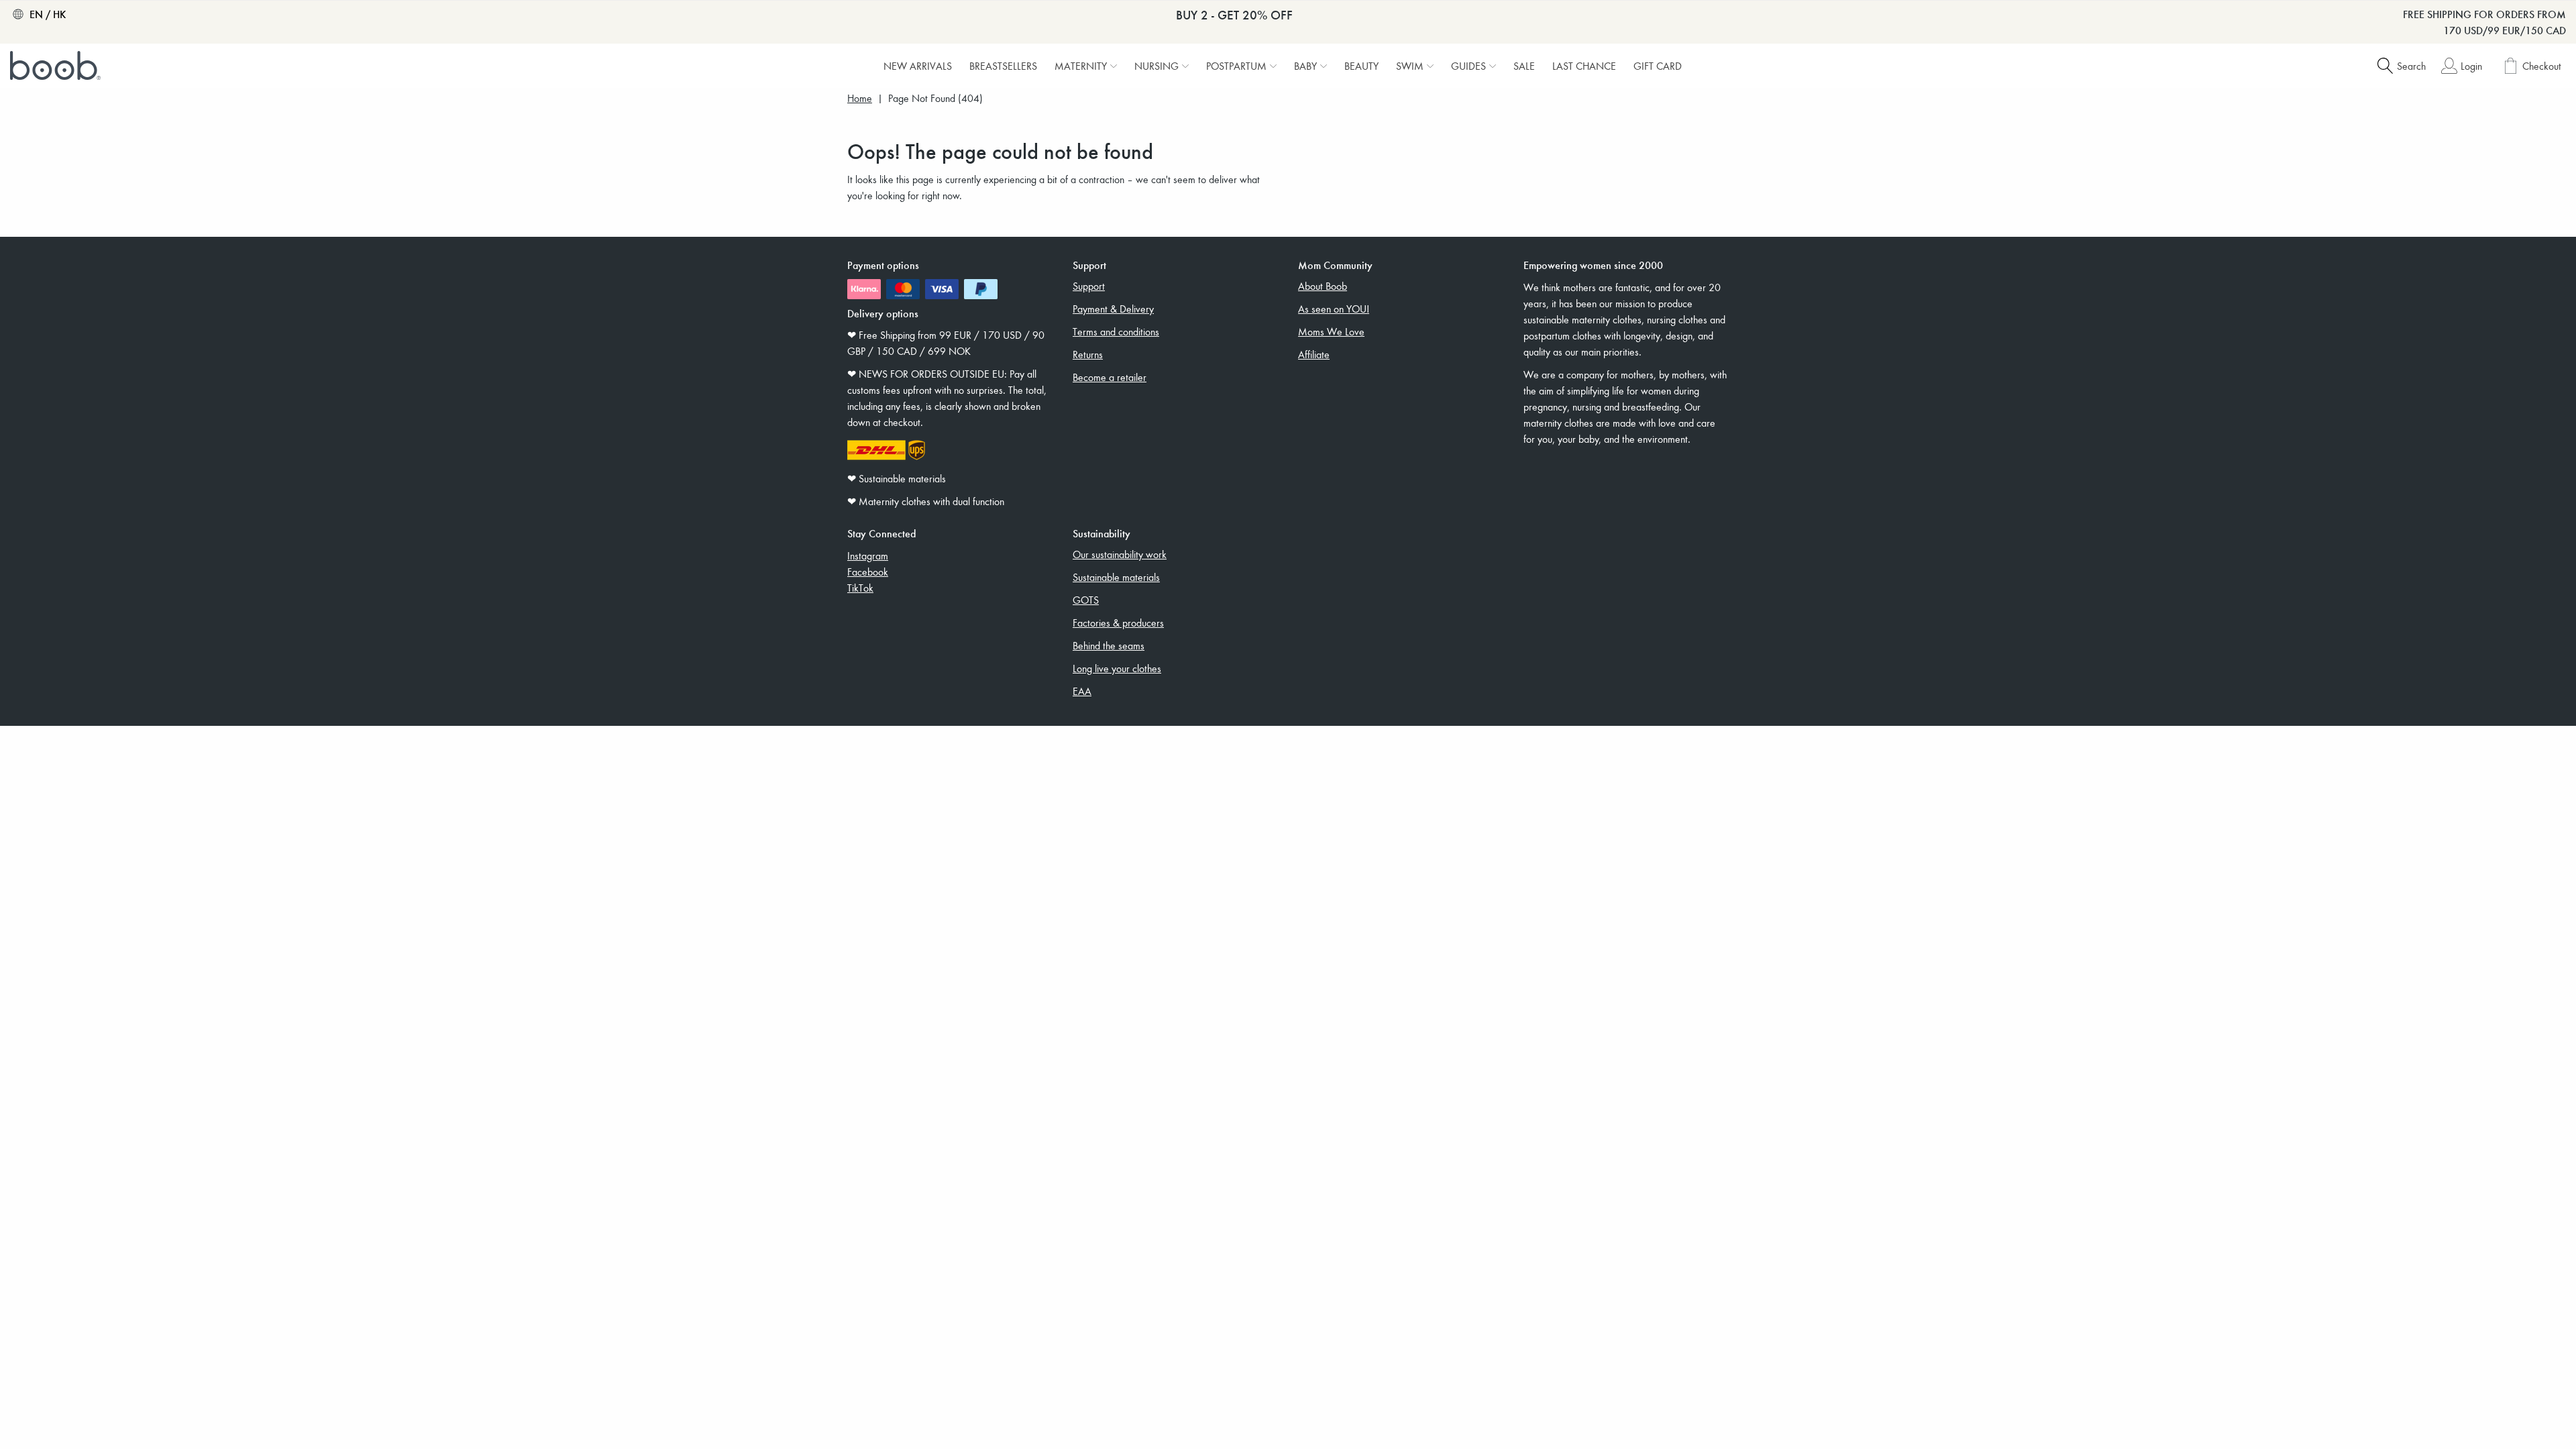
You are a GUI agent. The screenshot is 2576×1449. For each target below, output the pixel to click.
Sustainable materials (1116, 577)
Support (1089, 286)
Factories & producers (1118, 623)
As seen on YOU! (1334, 309)
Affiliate (1314, 354)
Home (860, 98)
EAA (1082, 691)
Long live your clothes (1117, 668)
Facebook (868, 572)
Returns (1088, 354)
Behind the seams (1109, 645)
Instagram (868, 555)
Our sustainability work (1120, 554)
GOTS (1086, 600)
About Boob (1323, 286)
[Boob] (57, 66)
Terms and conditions (1116, 331)
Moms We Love (1331, 331)
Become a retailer (1110, 377)
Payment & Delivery (1113, 309)
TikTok (860, 588)
